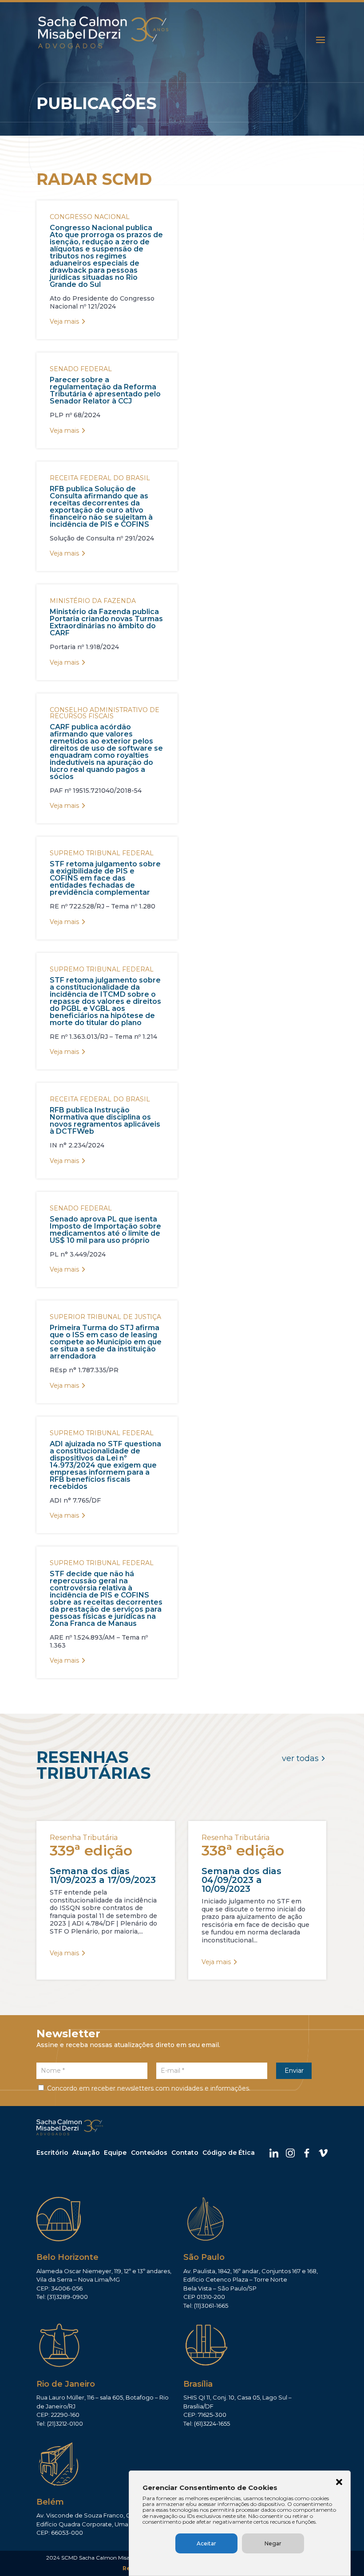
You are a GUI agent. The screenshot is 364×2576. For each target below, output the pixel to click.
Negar (273, 2543)
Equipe (115, 2153)
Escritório (52, 2153)
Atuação (86, 2153)
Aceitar (206, 2543)
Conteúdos (149, 2153)
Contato (185, 2153)
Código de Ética (229, 2153)
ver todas (300, 1758)
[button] (339, 2483)
